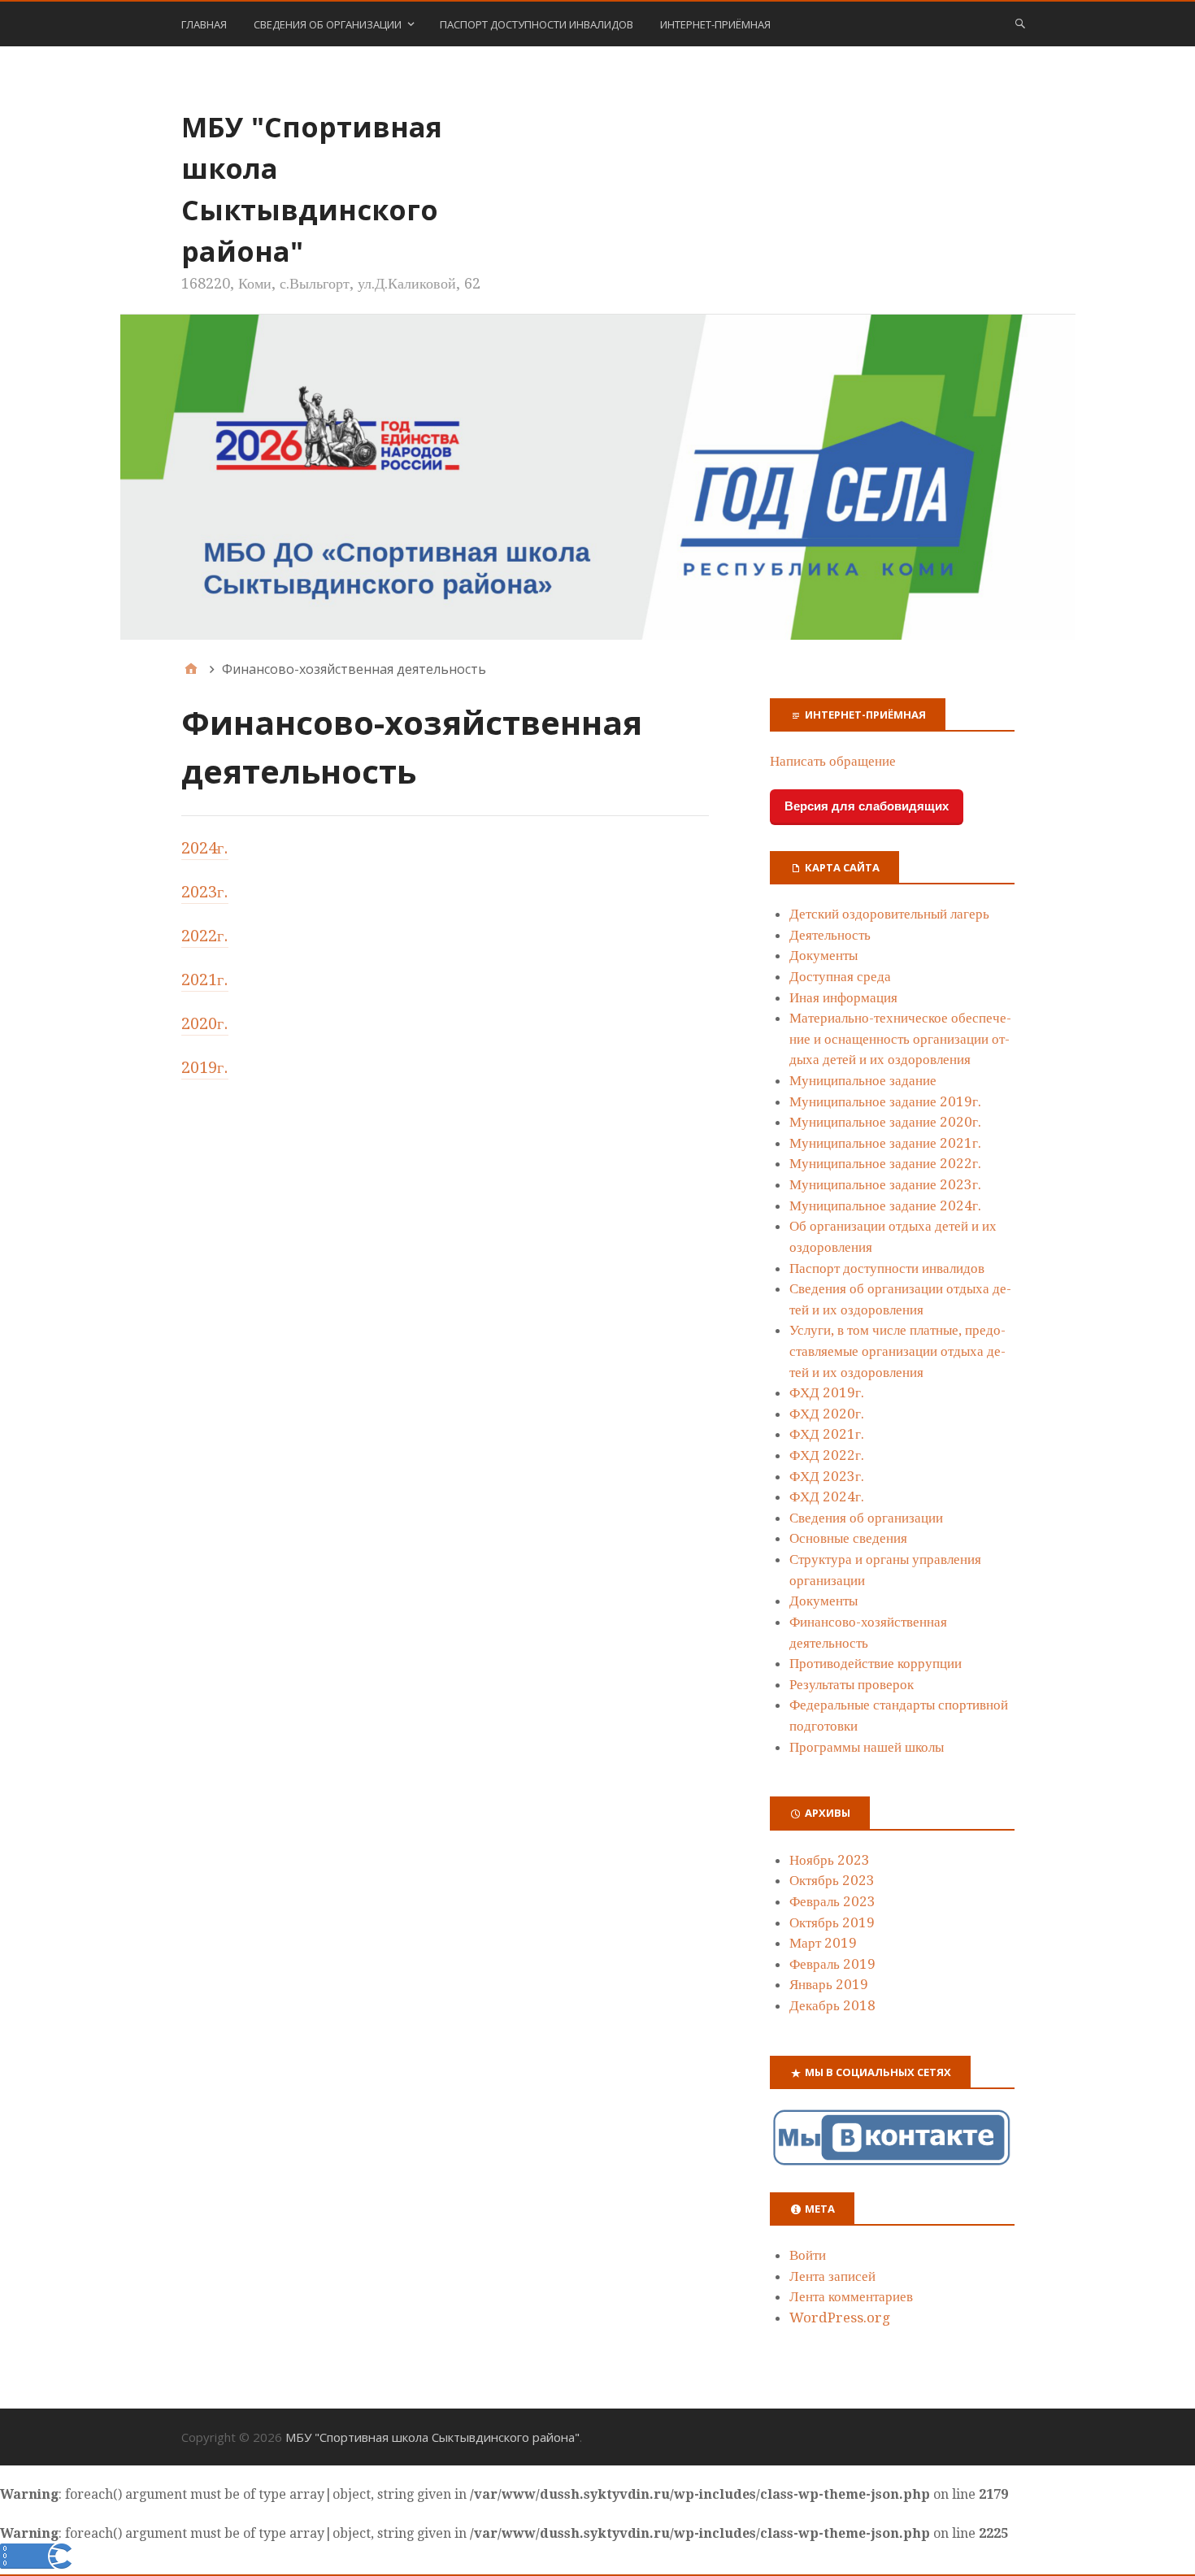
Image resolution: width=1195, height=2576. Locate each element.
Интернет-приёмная (715, 24)
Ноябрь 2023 (830, 1860)
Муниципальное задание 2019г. (885, 1101)
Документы (823, 955)
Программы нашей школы (867, 1747)
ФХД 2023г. (827, 1476)
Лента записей (832, 2276)
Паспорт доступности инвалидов (537, 24)
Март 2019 (823, 1943)
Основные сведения (848, 1538)
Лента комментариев (851, 2296)
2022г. (205, 936)
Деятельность (830, 935)
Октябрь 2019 (832, 1922)
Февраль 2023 (832, 1901)
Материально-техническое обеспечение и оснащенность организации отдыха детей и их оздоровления (900, 1038)
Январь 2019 (829, 1984)
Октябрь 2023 (832, 1880)
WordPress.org (840, 2318)
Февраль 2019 (832, 1964)
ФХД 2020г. (827, 1414)
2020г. (205, 1023)
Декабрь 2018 (832, 2005)
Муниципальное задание (863, 1080)
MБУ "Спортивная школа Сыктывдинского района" (432, 2437)
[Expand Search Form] (1020, 23)
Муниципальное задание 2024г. (885, 1205)
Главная (204, 24)
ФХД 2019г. (827, 1392)
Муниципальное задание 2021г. (885, 1143)
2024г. (205, 848)
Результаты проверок (852, 1684)
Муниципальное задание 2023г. (885, 1184)
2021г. (205, 980)
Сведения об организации (328, 24)
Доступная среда (840, 976)
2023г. (205, 892)
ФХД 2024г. (827, 1497)
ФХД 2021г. (827, 1434)
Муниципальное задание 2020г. (885, 1122)
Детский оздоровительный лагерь (889, 914)
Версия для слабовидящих (867, 806)
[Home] (191, 669)
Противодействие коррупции (876, 1663)
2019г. (205, 1067)
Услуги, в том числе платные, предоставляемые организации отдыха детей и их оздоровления (897, 1351)
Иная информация (843, 997)
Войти (808, 2255)
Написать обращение (833, 761)
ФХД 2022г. (827, 1455)
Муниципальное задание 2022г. (885, 1163)
